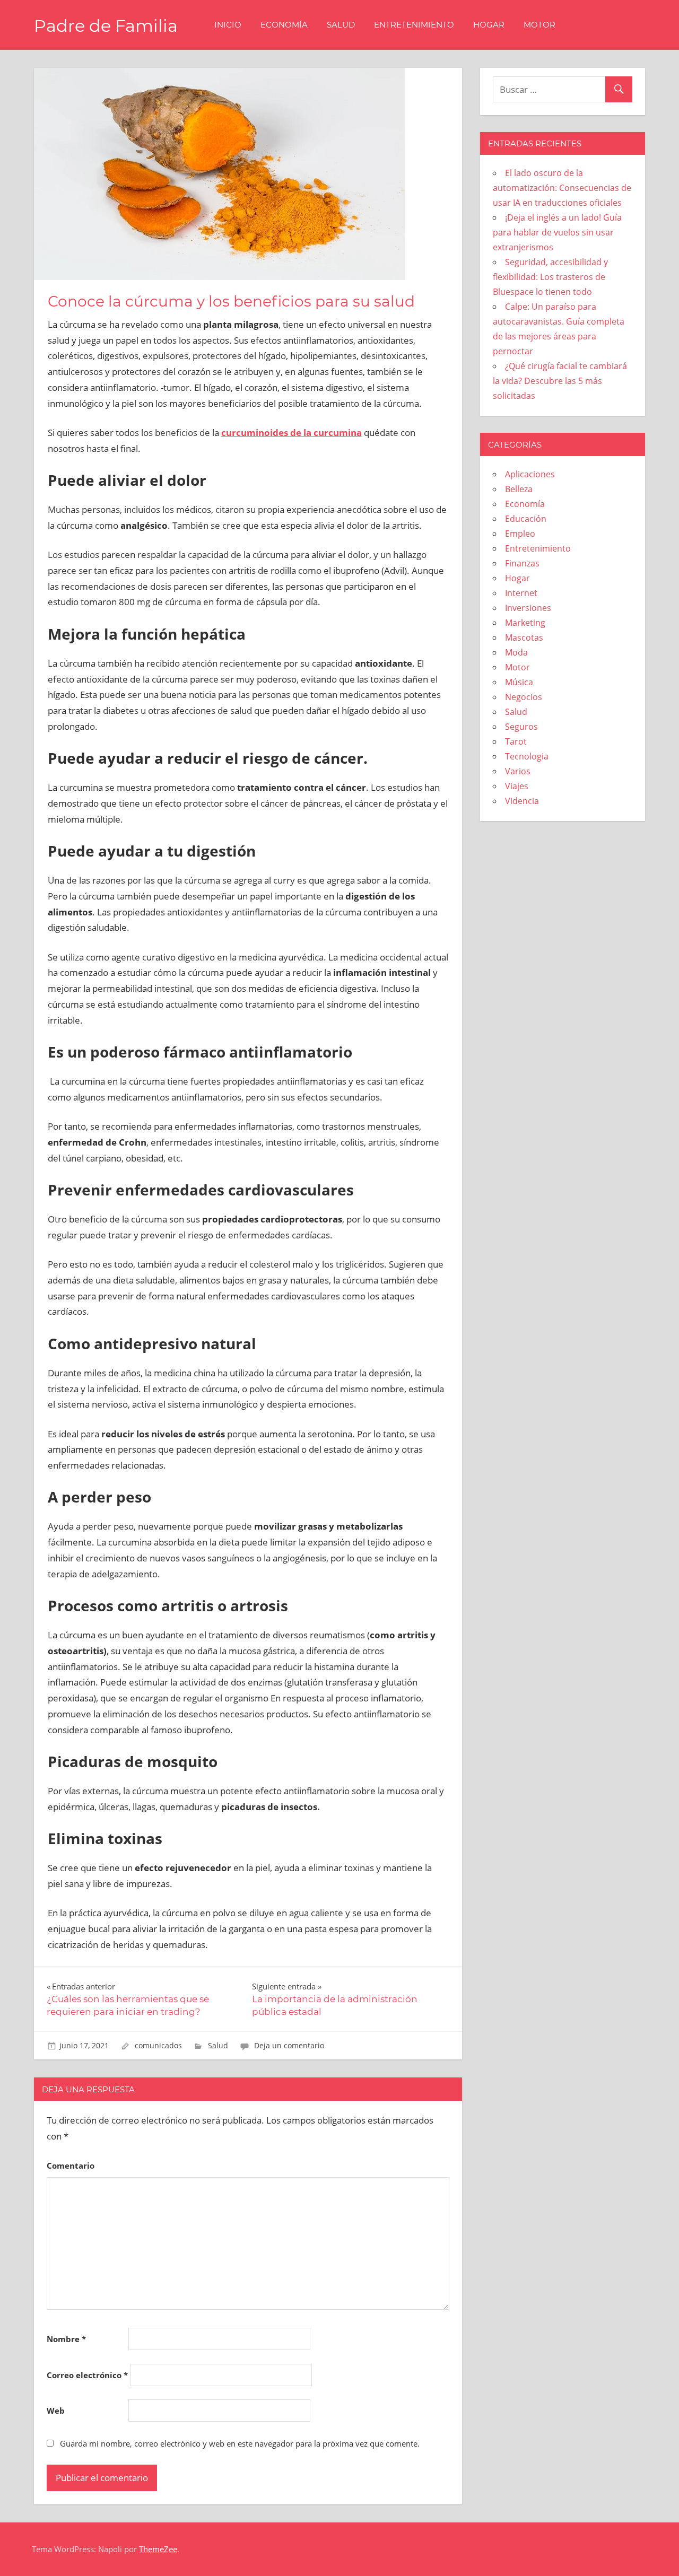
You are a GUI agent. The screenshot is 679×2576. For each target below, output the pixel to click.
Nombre (66, 2339)
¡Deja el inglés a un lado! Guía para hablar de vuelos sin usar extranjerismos (557, 232)
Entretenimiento (414, 25)
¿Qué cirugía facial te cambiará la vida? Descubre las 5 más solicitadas (560, 381)
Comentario (71, 2165)
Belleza (519, 489)
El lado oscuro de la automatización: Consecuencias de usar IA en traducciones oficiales (562, 188)
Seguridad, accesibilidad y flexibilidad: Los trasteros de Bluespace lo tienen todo (550, 277)
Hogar (489, 25)
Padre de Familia (106, 26)
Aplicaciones (530, 474)
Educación (526, 519)
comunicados (158, 2045)
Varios (518, 771)
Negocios (524, 697)
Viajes (517, 786)
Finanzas (522, 563)
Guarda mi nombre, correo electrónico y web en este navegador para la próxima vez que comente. (240, 2443)
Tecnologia (527, 756)
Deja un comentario (289, 2045)
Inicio (228, 25)
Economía (284, 25)
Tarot (516, 741)
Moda (516, 652)
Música (519, 682)
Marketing (525, 623)
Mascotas (524, 638)
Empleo (520, 534)
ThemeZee (158, 2549)
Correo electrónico (87, 2375)
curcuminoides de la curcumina (291, 433)
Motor (539, 25)
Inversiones (528, 608)
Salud (341, 25)
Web (56, 2411)
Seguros (521, 727)
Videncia (522, 801)
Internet (521, 593)
